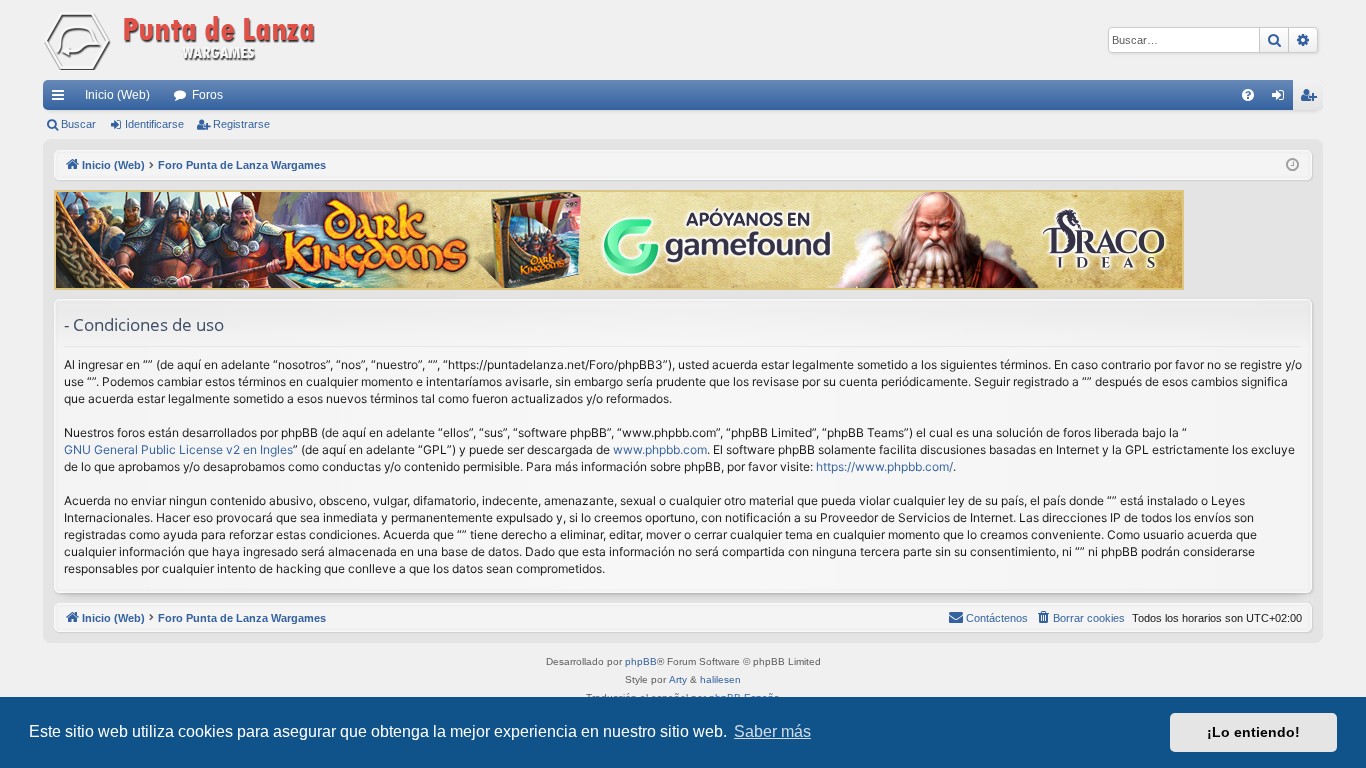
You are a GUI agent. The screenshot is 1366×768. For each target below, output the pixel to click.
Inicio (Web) (117, 95)
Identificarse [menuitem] (1282, 99)
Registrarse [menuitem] (1312, 99)
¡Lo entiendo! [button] (1253, 732)
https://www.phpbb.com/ (884, 466)
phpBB (641, 661)
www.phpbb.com (660, 449)
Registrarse (241, 124)
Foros (207, 95)
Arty (678, 679)
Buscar (78, 124)
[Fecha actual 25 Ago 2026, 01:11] (1292, 165)
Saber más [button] (772, 731)
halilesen (720, 679)
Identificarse (154, 124)
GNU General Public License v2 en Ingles (178, 449)
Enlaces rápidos (62, 99)
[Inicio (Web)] (183, 40)
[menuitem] (1248, 95)
